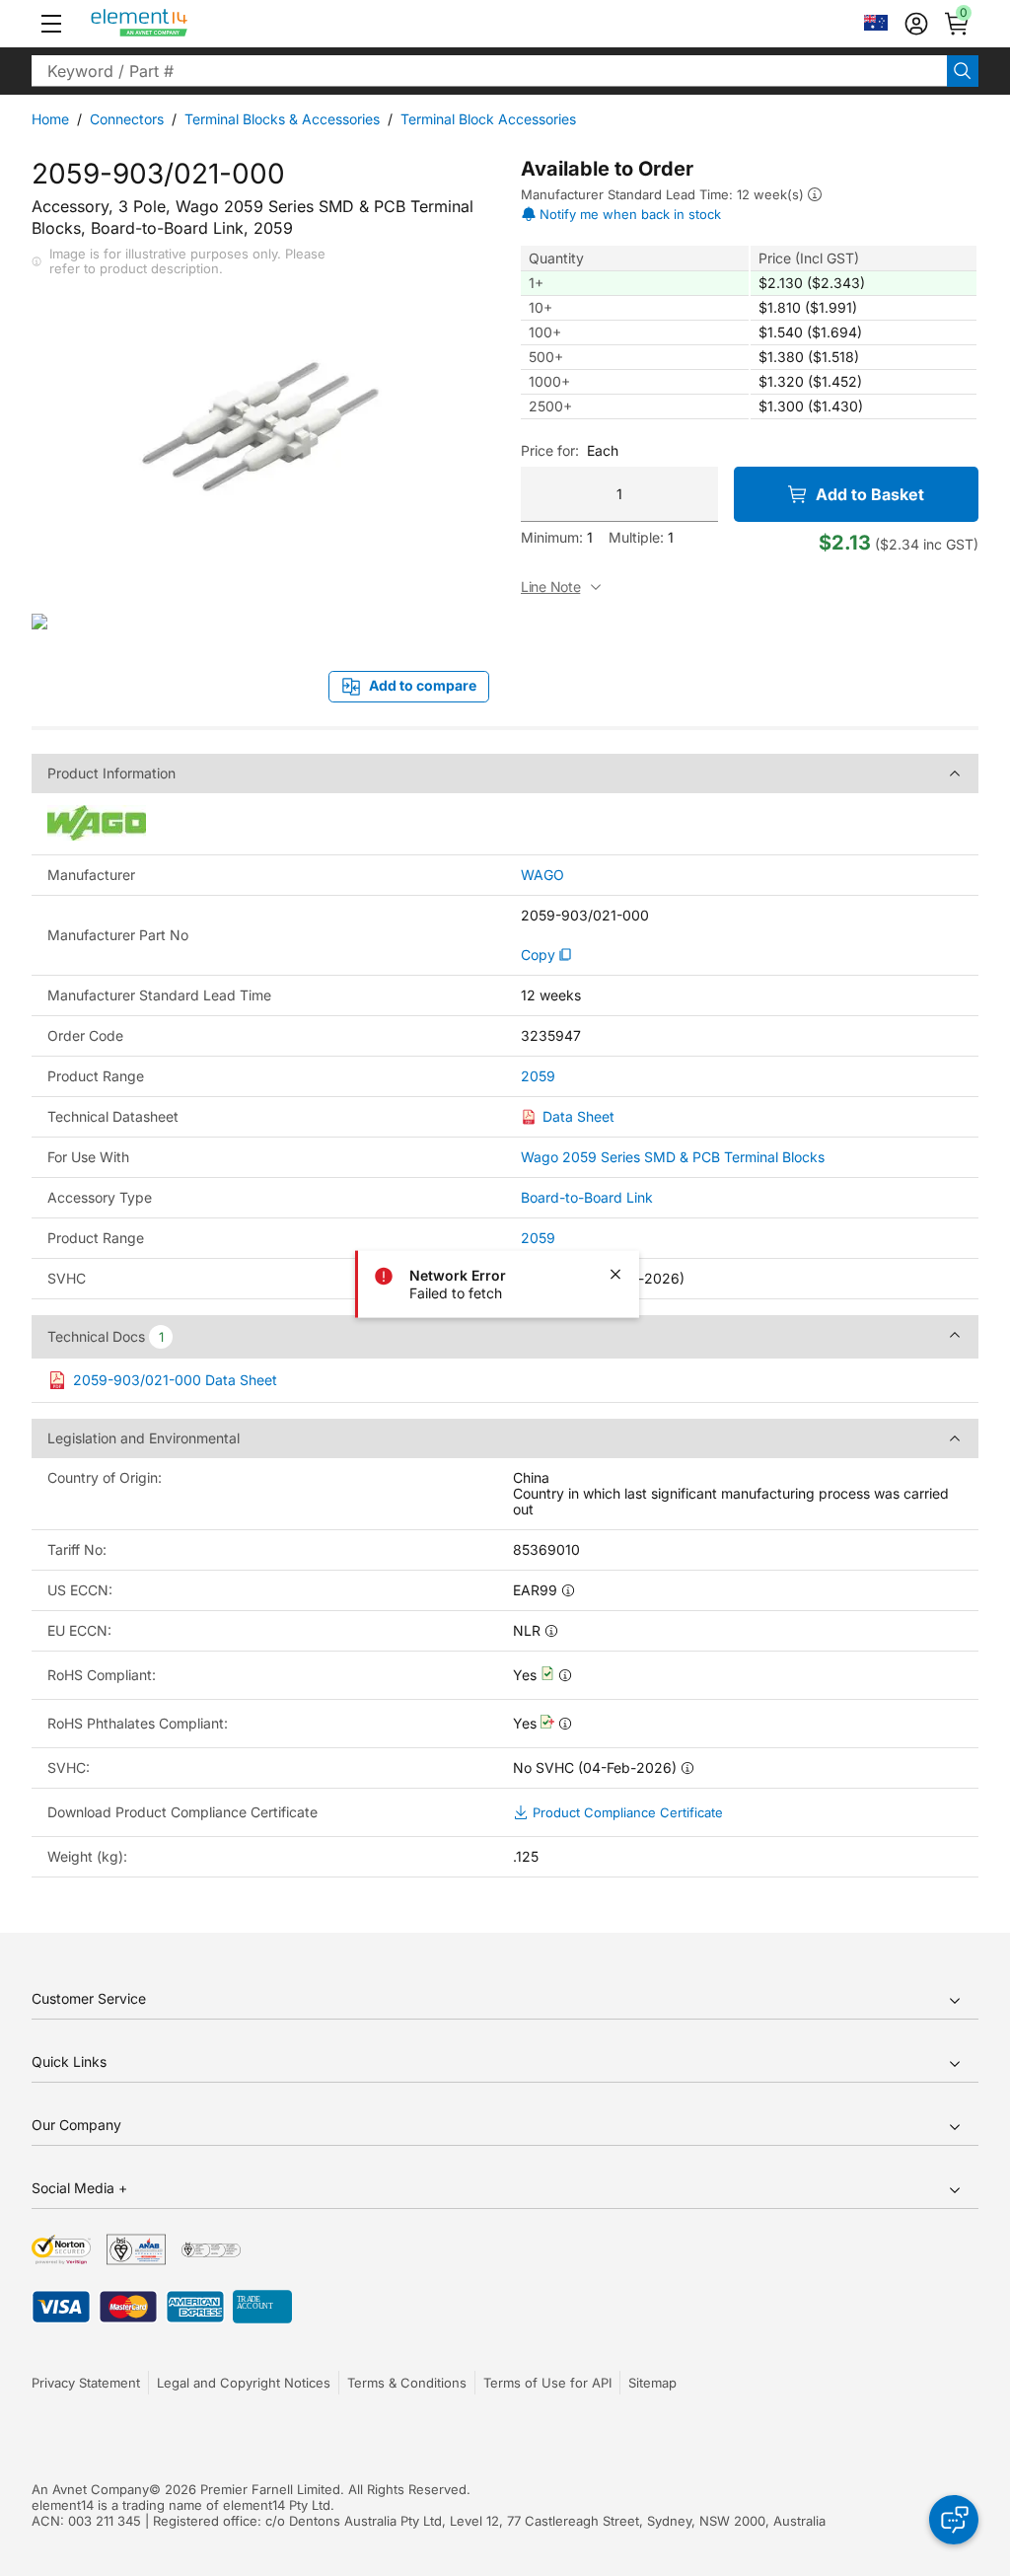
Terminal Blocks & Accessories (282, 119)
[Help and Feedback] (954, 2520)
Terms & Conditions (407, 2383)
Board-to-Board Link (587, 1197)
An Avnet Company (90, 2489)
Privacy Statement (86, 2383)
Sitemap (652, 2383)
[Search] (963, 71)
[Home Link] (176, 24)
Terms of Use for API (547, 2383)
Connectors (127, 119)
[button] (51, 24)
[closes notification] (615, 1274)
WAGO (542, 875)
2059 (538, 1076)
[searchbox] (489, 71)
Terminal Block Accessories (488, 119)
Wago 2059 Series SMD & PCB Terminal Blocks (673, 1157)
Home (50, 119)
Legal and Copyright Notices (244, 2383)
